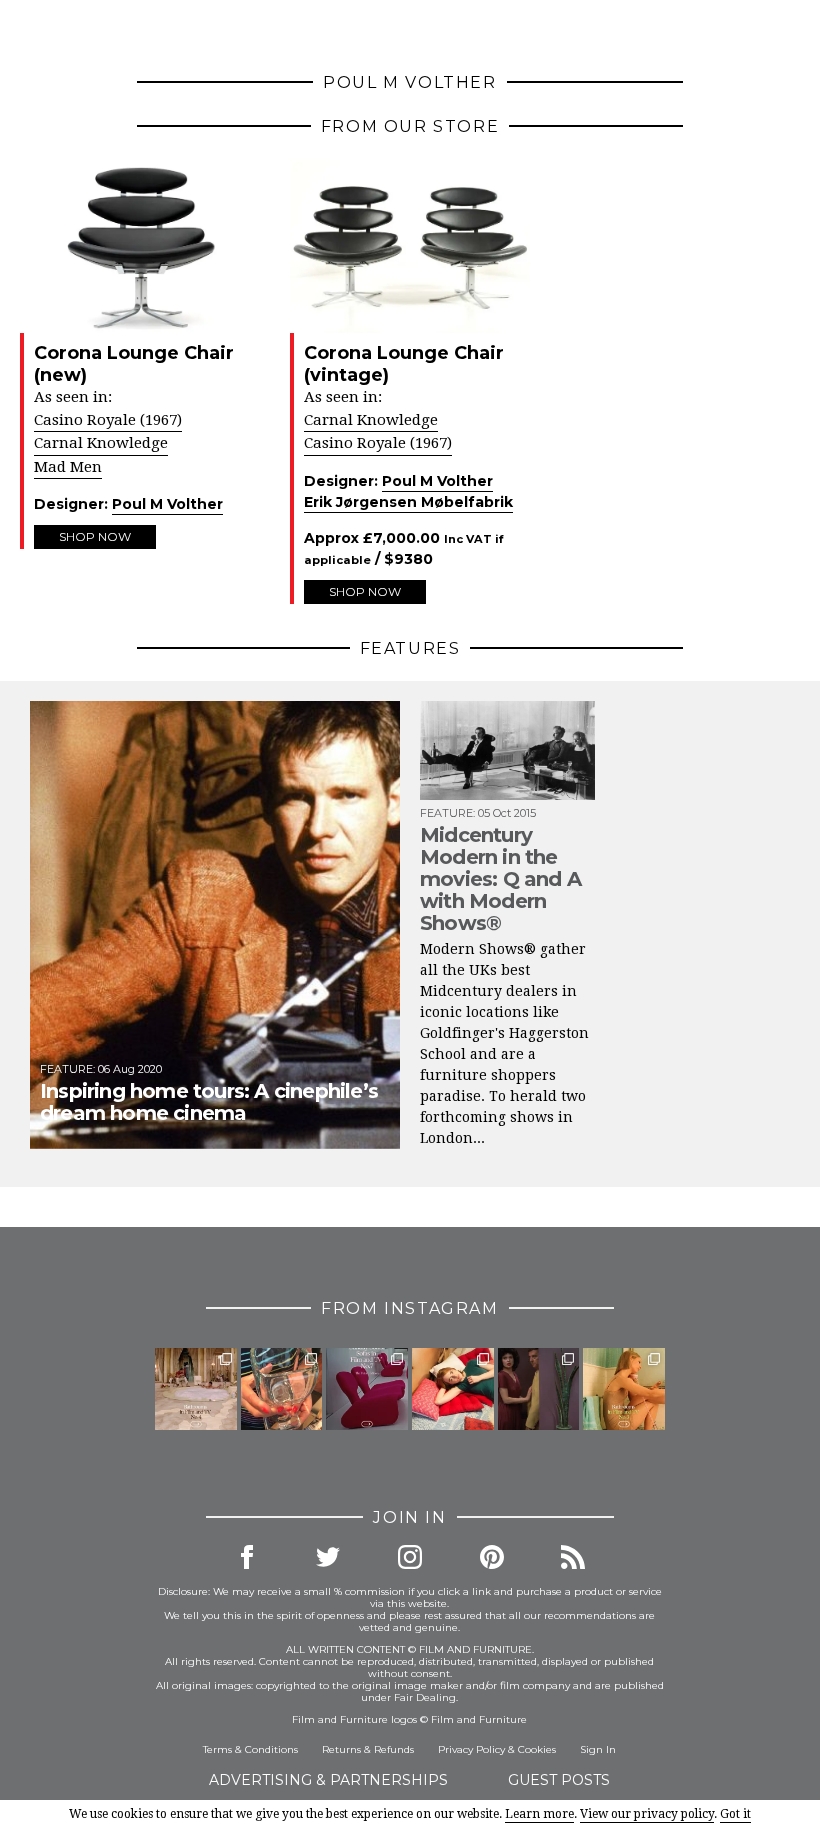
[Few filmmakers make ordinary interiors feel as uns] (539, 1389)
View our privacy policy (647, 1814)
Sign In (598, 1749)
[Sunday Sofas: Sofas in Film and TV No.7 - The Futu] (367, 1389)
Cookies (537, 1749)
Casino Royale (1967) (108, 420)
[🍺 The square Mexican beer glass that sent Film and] (282, 1389)
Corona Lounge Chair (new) (134, 364)
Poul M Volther (167, 504)
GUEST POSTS (559, 1780)
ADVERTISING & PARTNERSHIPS (328, 1780)
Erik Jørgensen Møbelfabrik (408, 502)
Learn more (539, 1814)
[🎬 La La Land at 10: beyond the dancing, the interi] (453, 1389)
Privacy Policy (471, 1749)
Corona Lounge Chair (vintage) (404, 364)
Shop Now (95, 536)
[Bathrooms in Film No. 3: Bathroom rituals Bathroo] (624, 1389)
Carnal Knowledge (101, 443)
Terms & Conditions (250, 1749)
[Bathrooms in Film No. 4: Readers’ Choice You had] (196, 1389)
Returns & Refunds (368, 1749)
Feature (66, 1069)
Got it (735, 1814)
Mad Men (68, 467)
